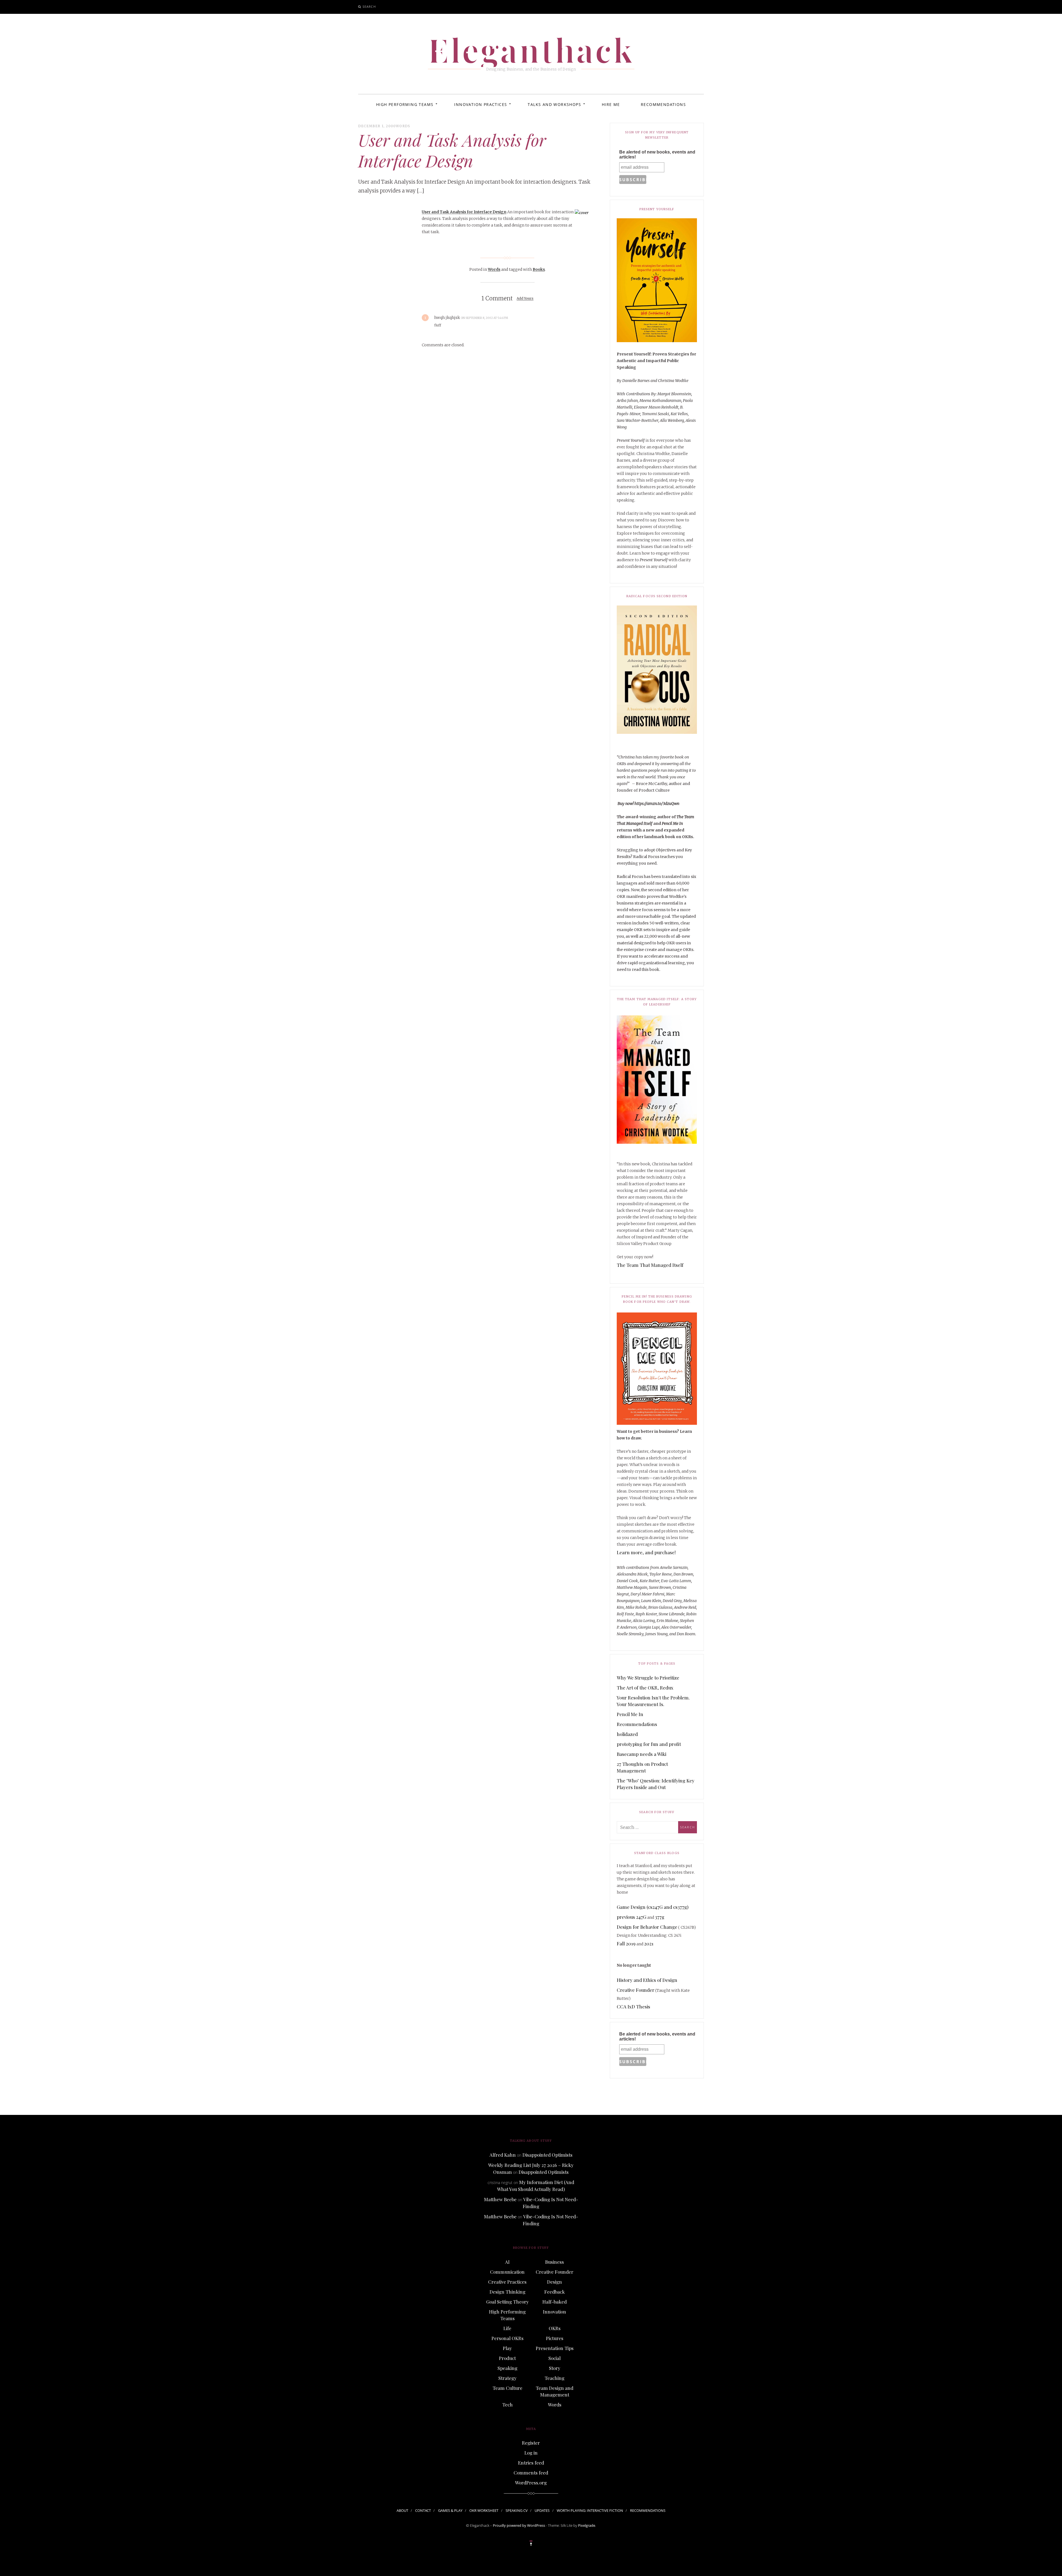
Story (555, 2368)
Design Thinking (507, 2292)
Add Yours (525, 299)
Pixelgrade (587, 2525)
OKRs (555, 2328)
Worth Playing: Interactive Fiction (590, 2510)
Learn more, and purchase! (646, 1552)
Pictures (555, 2338)
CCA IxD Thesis (633, 2006)
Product (507, 2358)
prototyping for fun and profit (649, 1744)
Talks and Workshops (554, 104)
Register (531, 2443)
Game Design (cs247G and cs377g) (653, 1907)
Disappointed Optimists (547, 2155)
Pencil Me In (630, 1714)
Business (555, 2262)
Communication (507, 2272)
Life (507, 2328)
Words (403, 126)
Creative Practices (507, 2282)
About (402, 2510)
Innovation (555, 2312)
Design (555, 2282)
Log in (531, 2453)
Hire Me (611, 104)
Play (507, 2348)
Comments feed (531, 2473)
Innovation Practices (481, 104)
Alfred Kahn (503, 2155)
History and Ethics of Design (647, 1980)
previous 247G (632, 1917)
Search (369, 7)
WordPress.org (531, 2483)
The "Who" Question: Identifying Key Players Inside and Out (656, 1784)
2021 (649, 1943)
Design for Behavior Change (647, 1927)
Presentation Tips (555, 2348)
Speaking (507, 2368)
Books (539, 269)
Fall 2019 (626, 1943)
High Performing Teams (405, 104)
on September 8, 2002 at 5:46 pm (485, 318)
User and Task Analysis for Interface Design (464, 212)
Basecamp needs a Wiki (641, 1754)
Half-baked (555, 2302)
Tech (507, 2405)
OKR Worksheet (484, 2510)
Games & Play (450, 2510)
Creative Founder (636, 1990)
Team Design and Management (555, 2391)
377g (660, 1917)
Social (555, 2358)
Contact (423, 2510)
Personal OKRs (507, 2338)
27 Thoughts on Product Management (642, 1767)
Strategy (507, 2378)
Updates (542, 2510)
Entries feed (531, 2463)
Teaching (555, 2378)
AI (507, 2262)
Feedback (555, 2292)
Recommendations (663, 104)
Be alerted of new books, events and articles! (657, 154)
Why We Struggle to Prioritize (648, 1678)
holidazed (627, 1734)
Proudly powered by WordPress (519, 2525)
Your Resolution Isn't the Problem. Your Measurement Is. (653, 1701)
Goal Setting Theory (507, 2302)
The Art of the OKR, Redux (645, 1688)
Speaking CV (517, 2510)
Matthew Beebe (500, 2199)
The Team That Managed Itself (650, 1265)
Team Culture (507, 2388)
